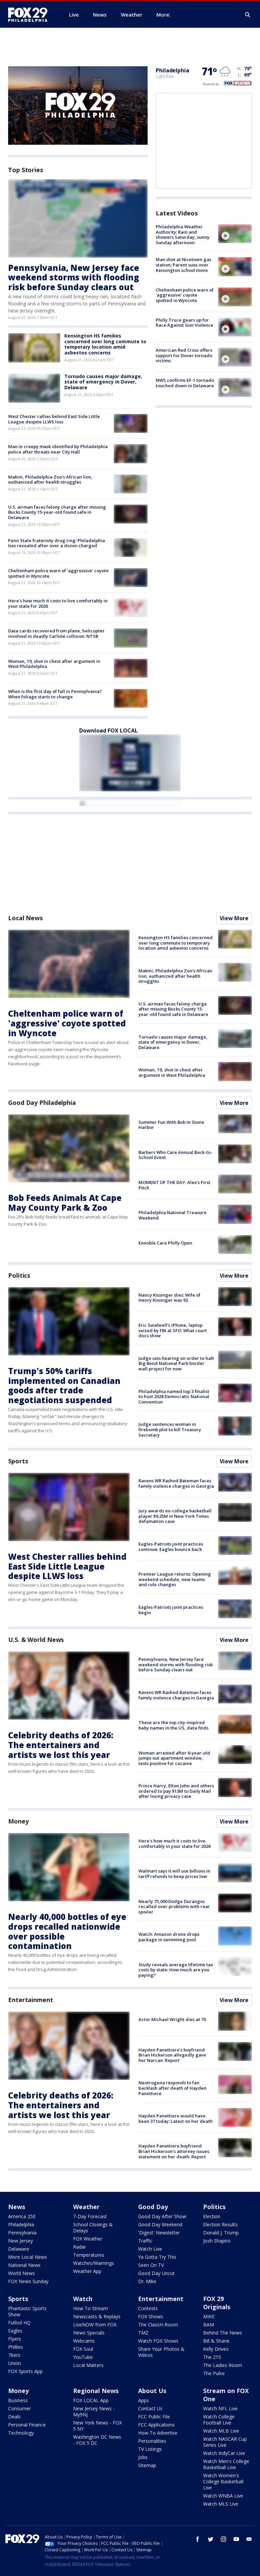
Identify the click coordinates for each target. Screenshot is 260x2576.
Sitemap (147, 2465)
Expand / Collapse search (248, 15)
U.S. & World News (36, 1640)
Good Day (153, 2207)
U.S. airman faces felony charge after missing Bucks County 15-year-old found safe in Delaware (57, 512)
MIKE (209, 2316)
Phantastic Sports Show (27, 2311)
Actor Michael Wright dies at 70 (172, 2019)
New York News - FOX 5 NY (97, 2426)
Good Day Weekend (160, 2224)
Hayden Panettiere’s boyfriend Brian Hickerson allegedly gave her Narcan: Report (172, 2055)
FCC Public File (154, 2417)
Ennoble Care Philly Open (165, 1243)
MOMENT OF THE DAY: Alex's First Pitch (174, 1185)
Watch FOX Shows (158, 2341)
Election (212, 2216)
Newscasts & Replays (97, 2316)
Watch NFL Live (220, 2408)
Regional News (96, 2391)
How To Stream (91, 2308)
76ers (14, 2355)
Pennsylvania (22, 2233)
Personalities (152, 2441)
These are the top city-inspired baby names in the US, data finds (174, 1725)
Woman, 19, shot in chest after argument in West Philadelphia (54, 664)
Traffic (145, 2241)
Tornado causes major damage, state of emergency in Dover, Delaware (103, 382)
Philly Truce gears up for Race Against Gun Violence (185, 323)
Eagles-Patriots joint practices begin (171, 1610)
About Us (152, 2391)
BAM (209, 2325)
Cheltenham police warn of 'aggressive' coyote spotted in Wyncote (58, 573)
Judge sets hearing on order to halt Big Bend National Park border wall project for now (176, 1363)
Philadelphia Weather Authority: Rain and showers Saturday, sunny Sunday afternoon (183, 235)
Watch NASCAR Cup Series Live (225, 2442)
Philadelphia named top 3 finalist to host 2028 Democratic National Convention (174, 1397)
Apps (144, 2400)
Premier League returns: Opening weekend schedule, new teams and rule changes (175, 1579)
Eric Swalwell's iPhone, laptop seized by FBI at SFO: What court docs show (173, 1330)
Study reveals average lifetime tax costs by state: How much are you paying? (176, 1970)
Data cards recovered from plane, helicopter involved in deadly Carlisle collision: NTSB (56, 633)
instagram (223, 2539)
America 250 (22, 2216)
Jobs (143, 2457)
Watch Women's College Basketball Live (223, 2481)
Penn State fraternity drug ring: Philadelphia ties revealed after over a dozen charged (57, 543)
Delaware (19, 2249)
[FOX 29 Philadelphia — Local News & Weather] (30, 15)
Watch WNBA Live (223, 2496)
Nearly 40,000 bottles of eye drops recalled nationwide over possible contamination (67, 1931)
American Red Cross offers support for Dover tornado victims (184, 355)
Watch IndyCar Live (224, 2453)
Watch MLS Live (221, 2504)
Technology (21, 2433)
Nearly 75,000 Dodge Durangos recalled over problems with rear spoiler (174, 1907)
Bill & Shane (216, 2341)
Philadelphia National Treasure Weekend (172, 1215)
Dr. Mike (147, 2281)
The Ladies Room (223, 2365)
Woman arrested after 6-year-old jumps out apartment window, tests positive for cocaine (174, 1758)
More (163, 15)
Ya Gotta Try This (157, 2257)
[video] (235, 234)
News (17, 2207)
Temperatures (89, 2255)
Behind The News (223, 2333)
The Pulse (214, 2373)
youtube (236, 2539)
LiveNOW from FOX (95, 2325)
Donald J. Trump (221, 2233)
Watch (83, 2299)
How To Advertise (158, 2433)
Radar (80, 2247)
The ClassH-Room (158, 2325)
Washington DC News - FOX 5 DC (97, 2440)
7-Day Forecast (90, 2216)
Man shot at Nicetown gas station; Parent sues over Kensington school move (183, 265)
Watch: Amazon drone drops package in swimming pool (169, 1937)
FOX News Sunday (28, 2281)
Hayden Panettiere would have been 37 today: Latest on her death (176, 2118)
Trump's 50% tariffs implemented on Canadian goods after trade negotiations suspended (64, 1385)
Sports (18, 1461)
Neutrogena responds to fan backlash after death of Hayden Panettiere (172, 2088)
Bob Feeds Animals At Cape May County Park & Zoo (65, 1203)
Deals (14, 2417)
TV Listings (150, 2449)
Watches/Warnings (94, 2263)
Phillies (16, 2347)
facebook (198, 2539)
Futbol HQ (19, 2323)
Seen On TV (151, 2265)
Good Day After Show (162, 2216)
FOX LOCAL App (91, 2400)
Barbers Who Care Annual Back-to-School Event (175, 1155)
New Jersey (20, 2241)
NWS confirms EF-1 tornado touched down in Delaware (185, 383)
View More (234, 918)
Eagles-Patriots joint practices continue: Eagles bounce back (171, 1547)
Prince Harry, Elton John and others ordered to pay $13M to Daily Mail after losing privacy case (176, 1791)
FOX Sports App (25, 2371)
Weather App (87, 2271)
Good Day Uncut (156, 2273)
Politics (19, 1275)
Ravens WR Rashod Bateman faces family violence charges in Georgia (176, 1483)
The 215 (212, 2357)
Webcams (84, 2341)
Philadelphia (172, 70)
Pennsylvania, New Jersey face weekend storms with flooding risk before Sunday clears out (74, 277)
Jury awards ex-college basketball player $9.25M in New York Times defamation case (175, 1516)
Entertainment (31, 2000)
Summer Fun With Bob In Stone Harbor (171, 1125)
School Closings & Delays (93, 2227)
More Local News (28, 2257)
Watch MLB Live (221, 2431)
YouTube (83, 2357)
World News (21, 2273)
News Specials (89, 2333)
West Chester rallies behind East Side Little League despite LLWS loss (54, 419)
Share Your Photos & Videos (161, 2352)
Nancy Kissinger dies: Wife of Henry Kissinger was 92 (169, 1298)
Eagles (15, 2331)
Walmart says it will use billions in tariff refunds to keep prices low (174, 1874)
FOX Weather (88, 2239)
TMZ (143, 2333)
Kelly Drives (216, 2349)
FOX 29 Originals (217, 2303)
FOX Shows (151, 2316)
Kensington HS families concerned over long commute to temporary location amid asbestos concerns (105, 344)
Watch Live (150, 2249)
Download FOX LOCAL (109, 730)
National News (24, 2265)
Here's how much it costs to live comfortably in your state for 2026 (58, 603)
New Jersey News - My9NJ (94, 2411)
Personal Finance (27, 2425)
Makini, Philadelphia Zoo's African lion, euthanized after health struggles (50, 480)
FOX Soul (83, 2349)
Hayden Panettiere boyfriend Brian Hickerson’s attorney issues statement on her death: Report (174, 2151)
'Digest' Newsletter (159, 2233)
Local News (25, 918)
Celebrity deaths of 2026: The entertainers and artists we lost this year (61, 1745)
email (249, 2539)
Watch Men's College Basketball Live (226, 2464)
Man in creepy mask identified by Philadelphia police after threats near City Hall (58, 449)
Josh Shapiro (217, 2241)
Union (15, 2363)
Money (18, 1821)
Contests (148, 2308)
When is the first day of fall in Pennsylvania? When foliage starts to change (55, 694)
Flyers (15, 2339)
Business (18, 2400)
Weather (86, 2207)
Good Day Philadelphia (42, 1103)
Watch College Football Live (219, 2420)
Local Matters (88, 2365)
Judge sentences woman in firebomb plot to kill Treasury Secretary (170, 1429)
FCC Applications (156, 2425)
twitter (211, 2539)
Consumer (19, 2408)
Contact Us (150, 2408)
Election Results (220, 2224)
